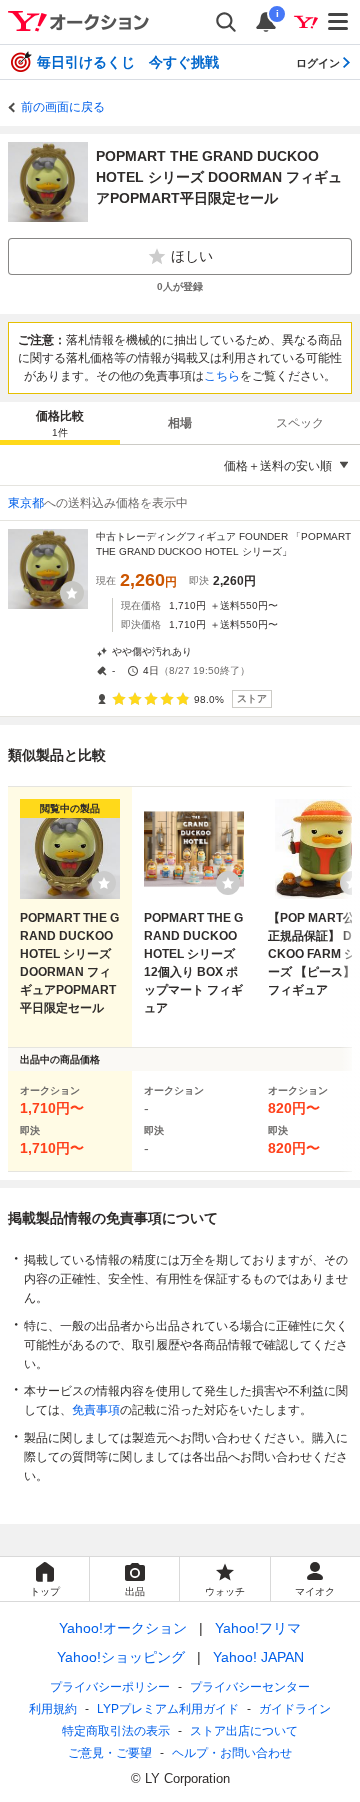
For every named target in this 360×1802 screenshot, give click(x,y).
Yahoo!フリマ (258, 1628)
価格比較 (60, 423)
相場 (180, 423)
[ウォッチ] (72, 593)
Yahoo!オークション (123, 1628)
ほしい (192, 256)
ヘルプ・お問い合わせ (232, 1753)
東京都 (26, 503)
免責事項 (96, 1410)
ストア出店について (244, 1731)
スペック (300, 423)
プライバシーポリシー (110, 1687)
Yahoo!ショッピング (121, 1657)
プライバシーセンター (250, 1687)
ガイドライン (295, 1709)
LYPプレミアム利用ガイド (168, 1709)
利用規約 (53, 1709)
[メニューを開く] (339, 22)
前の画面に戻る (63, 107)
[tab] (60, 423)
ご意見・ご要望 (110, 1753)
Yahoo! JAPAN (258, 1657)
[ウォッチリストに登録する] (104, 883)
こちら (222, 376)
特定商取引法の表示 (116, 1731)
